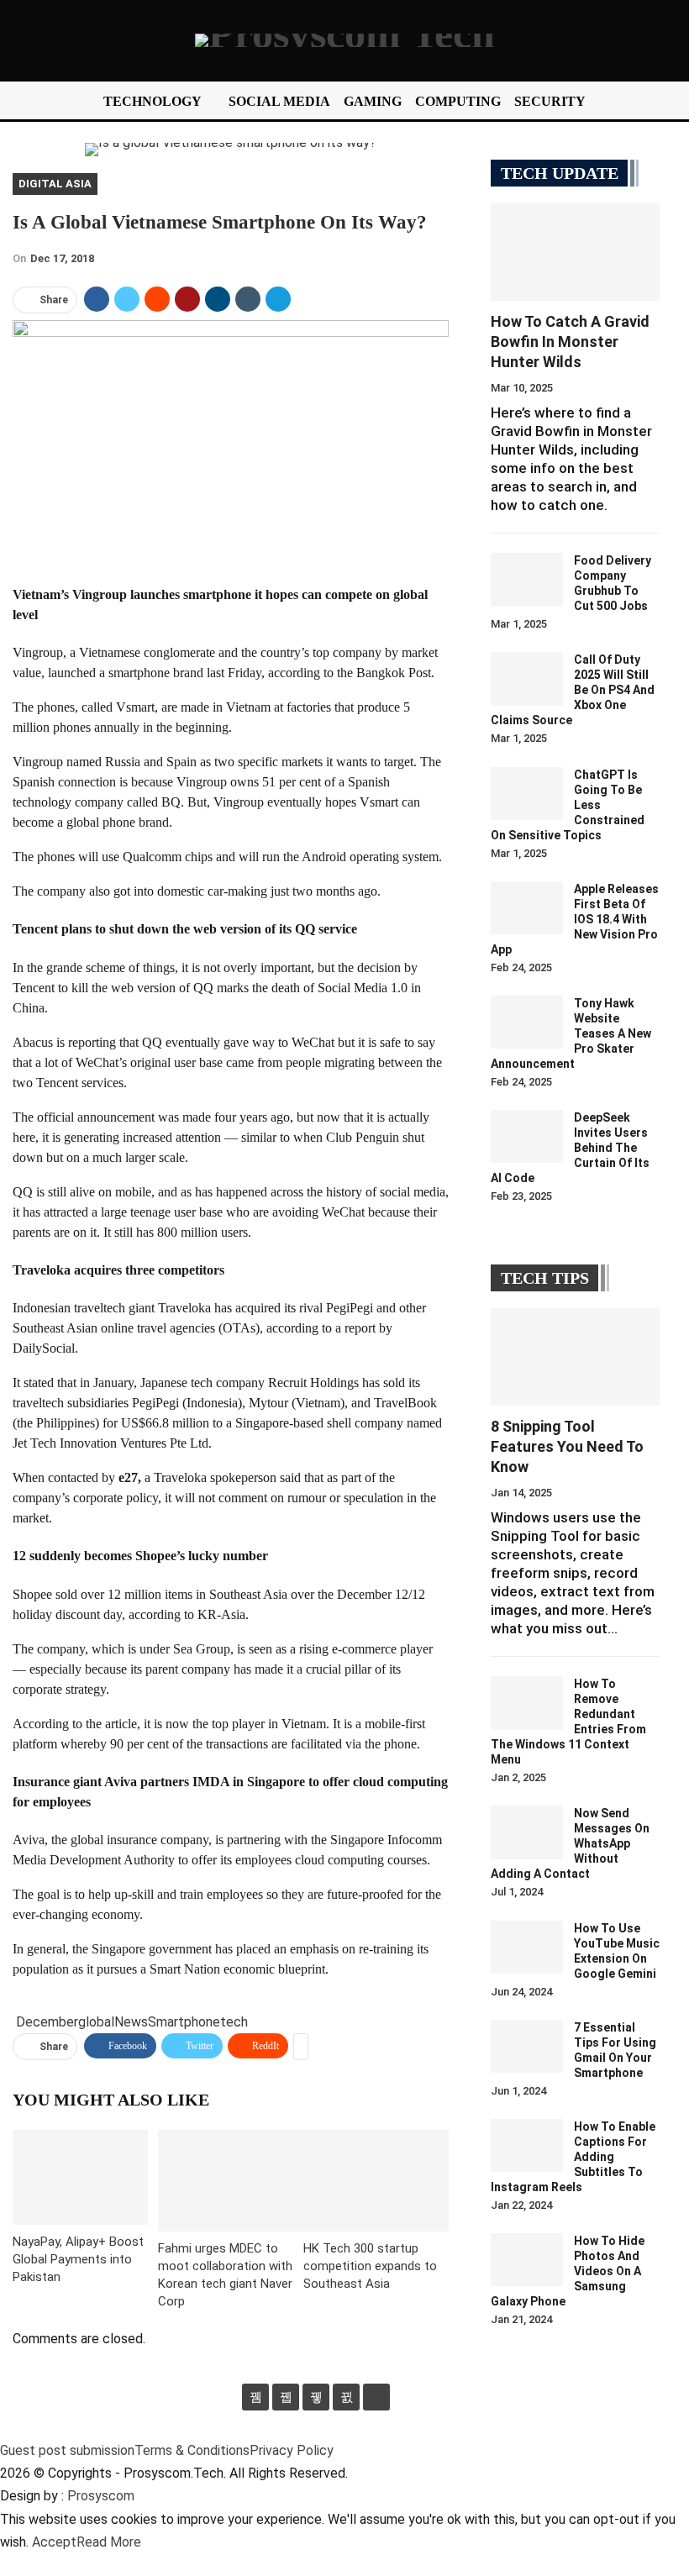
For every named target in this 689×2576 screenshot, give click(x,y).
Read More (109, 2542)
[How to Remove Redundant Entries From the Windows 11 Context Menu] (527, 1703)
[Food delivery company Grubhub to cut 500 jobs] (527, 580)
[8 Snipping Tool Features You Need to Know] (575, 1357)
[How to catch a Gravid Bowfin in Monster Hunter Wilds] (575, 252)
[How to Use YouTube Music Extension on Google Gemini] (527, 1948)
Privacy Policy (292, 2450)
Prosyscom (101, 2496)
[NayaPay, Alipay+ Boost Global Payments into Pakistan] (80, 2177)
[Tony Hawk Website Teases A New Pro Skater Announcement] (527, 1023)
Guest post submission (67, 2450)
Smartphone (184, 2022)
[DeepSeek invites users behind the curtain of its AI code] (527, 1137)
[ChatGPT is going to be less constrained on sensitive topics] (527, 794)
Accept (54, 2542)
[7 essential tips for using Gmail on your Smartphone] (527, 2047)
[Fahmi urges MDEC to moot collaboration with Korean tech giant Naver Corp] (231, 2181)
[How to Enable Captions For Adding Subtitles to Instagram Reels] (527, 2146)
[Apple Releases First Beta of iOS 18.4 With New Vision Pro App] (527, 908)
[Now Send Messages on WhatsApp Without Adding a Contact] (527, 1832)
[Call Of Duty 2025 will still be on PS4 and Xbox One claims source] (527, 679)
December (47, 2022)
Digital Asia (55, 184)
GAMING (373, 101)
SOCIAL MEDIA (279, 101)
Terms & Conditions (192, 2450)
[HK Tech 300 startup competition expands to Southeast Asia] (376, 2181)
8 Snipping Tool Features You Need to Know (567, 1446)
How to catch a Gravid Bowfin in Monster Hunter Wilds (570, 342)
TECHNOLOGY (153, 101)
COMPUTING (458, 101)
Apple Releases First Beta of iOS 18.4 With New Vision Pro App (575, 919)
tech (234, 2022)
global (96, 2022)
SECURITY (550, 101)
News (131, 2022)
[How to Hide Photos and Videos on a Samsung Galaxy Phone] (527, 2260)
